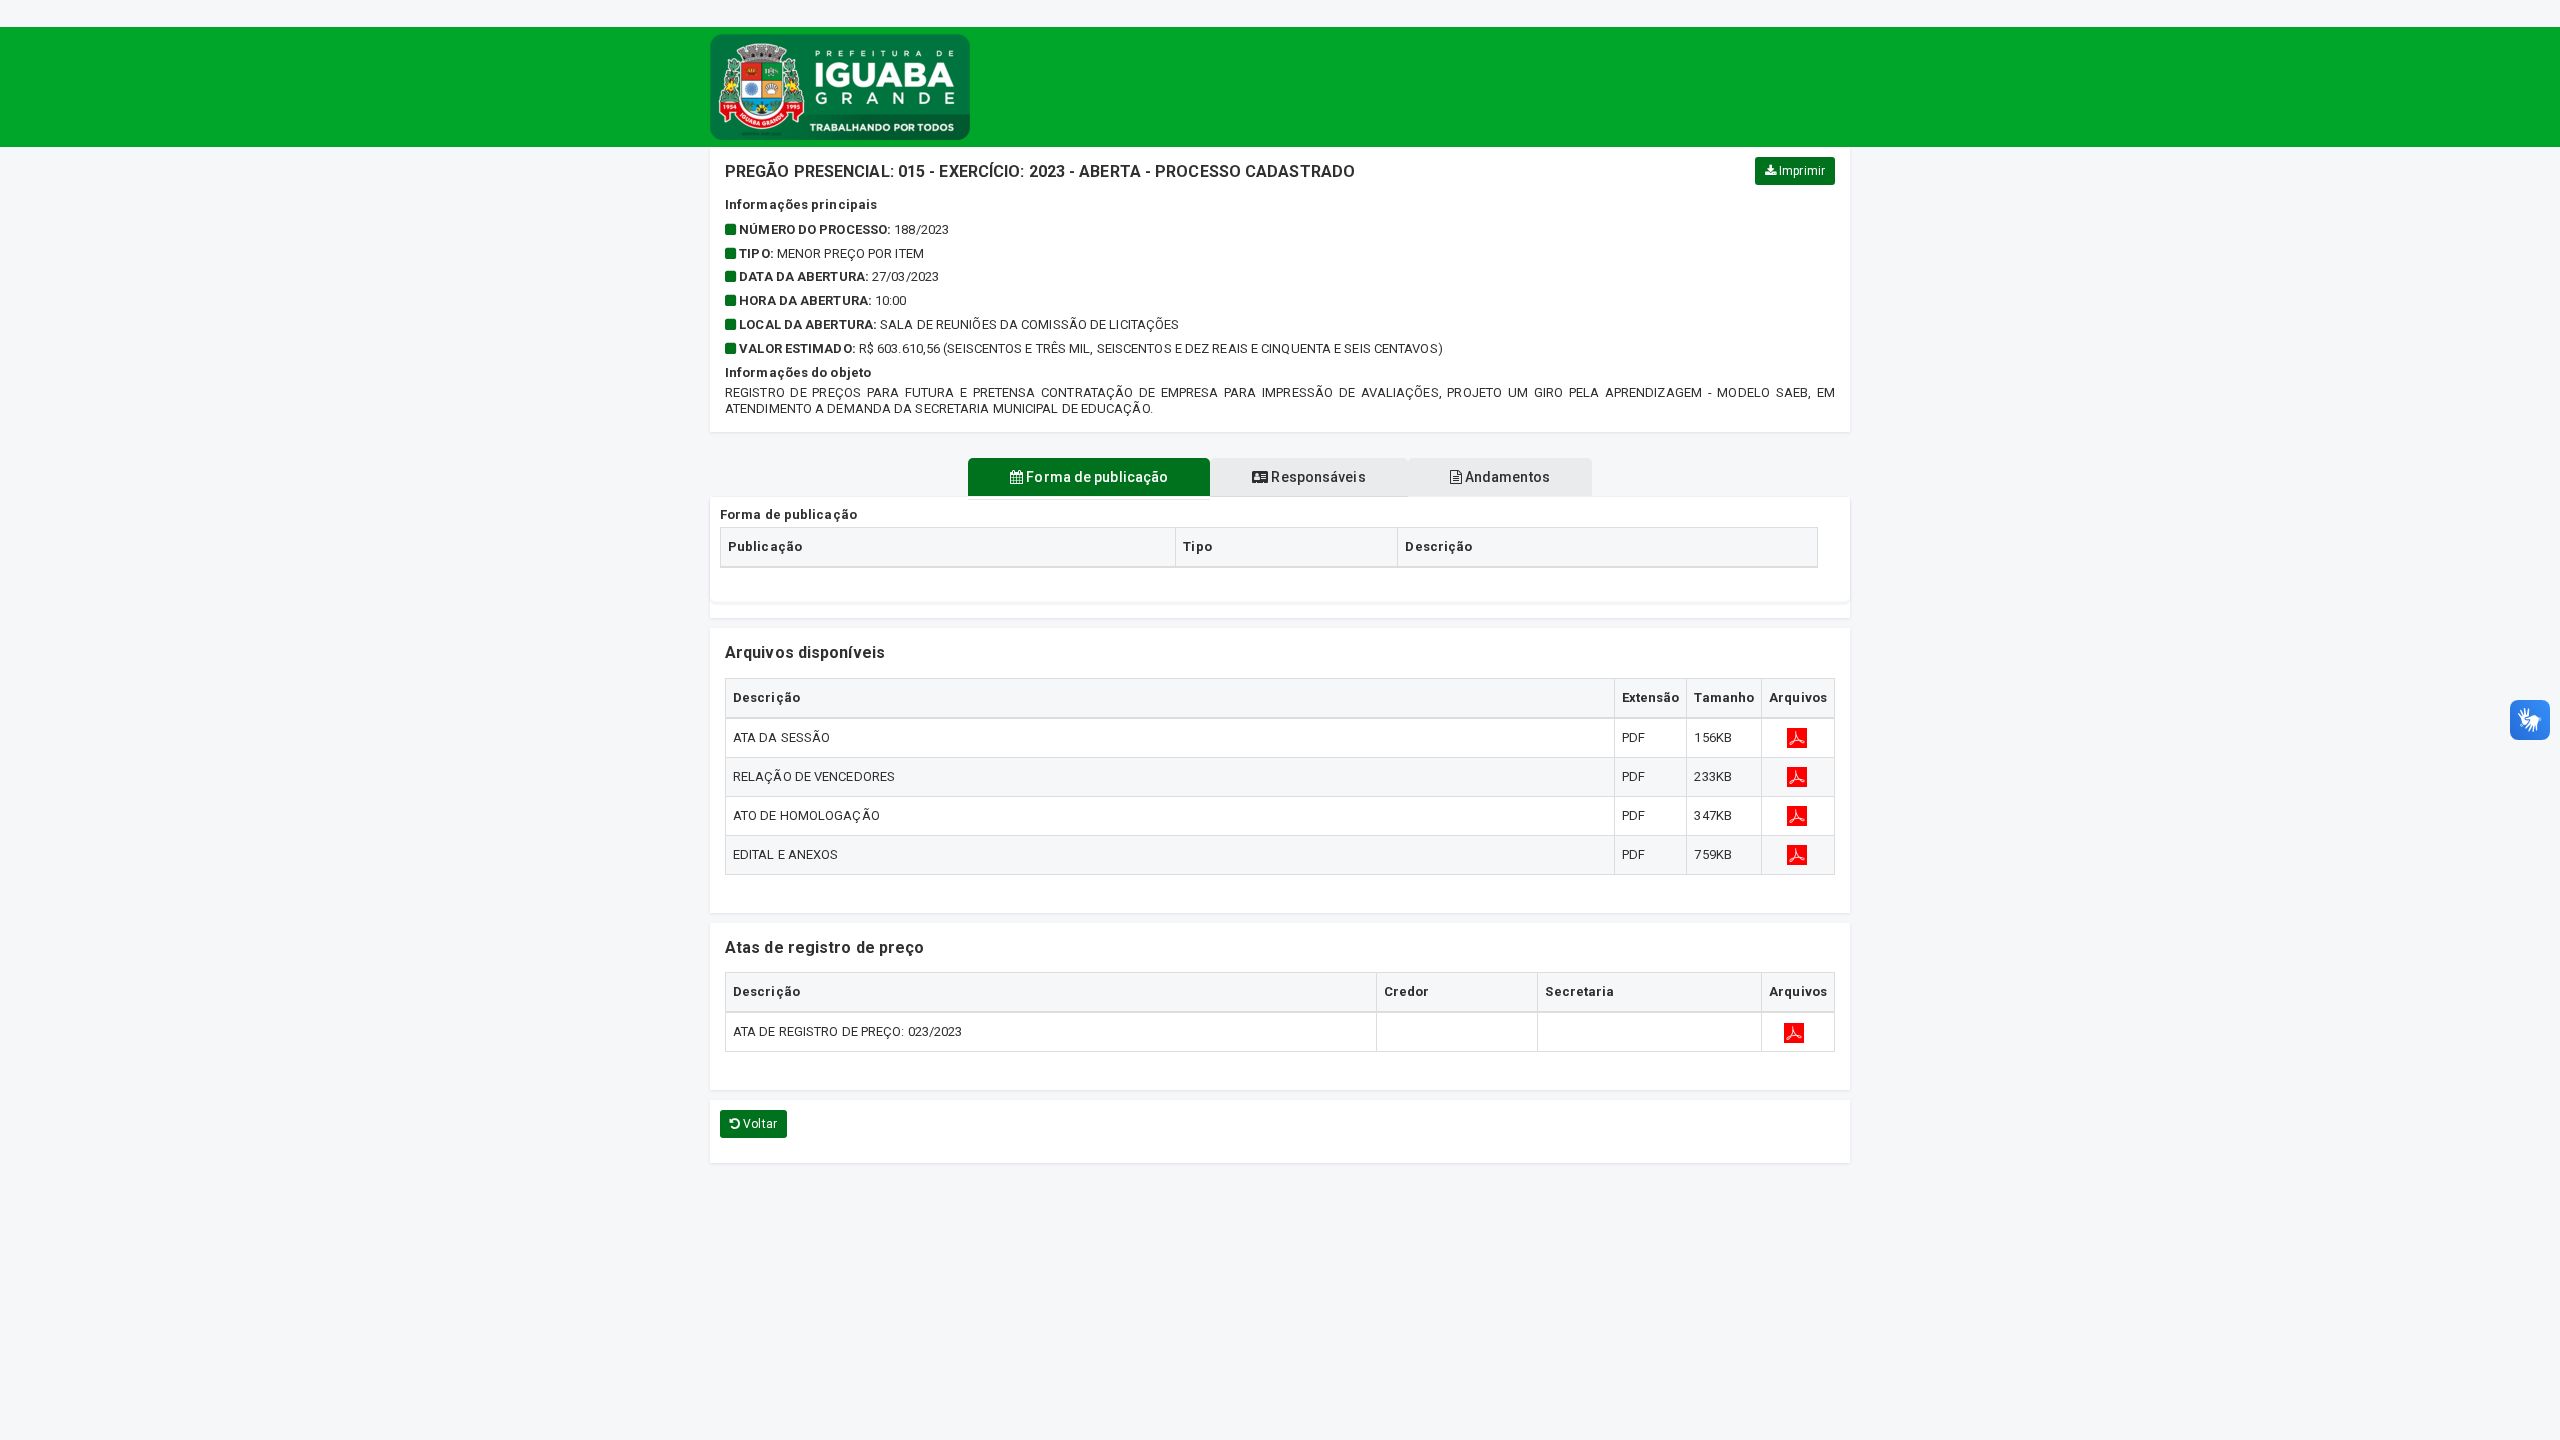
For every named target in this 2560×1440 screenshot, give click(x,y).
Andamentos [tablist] (1506, 477)
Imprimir (1800, 171)
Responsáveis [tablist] (1316, 477)
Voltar (758, 1124)
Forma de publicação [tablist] (1095, 477)
